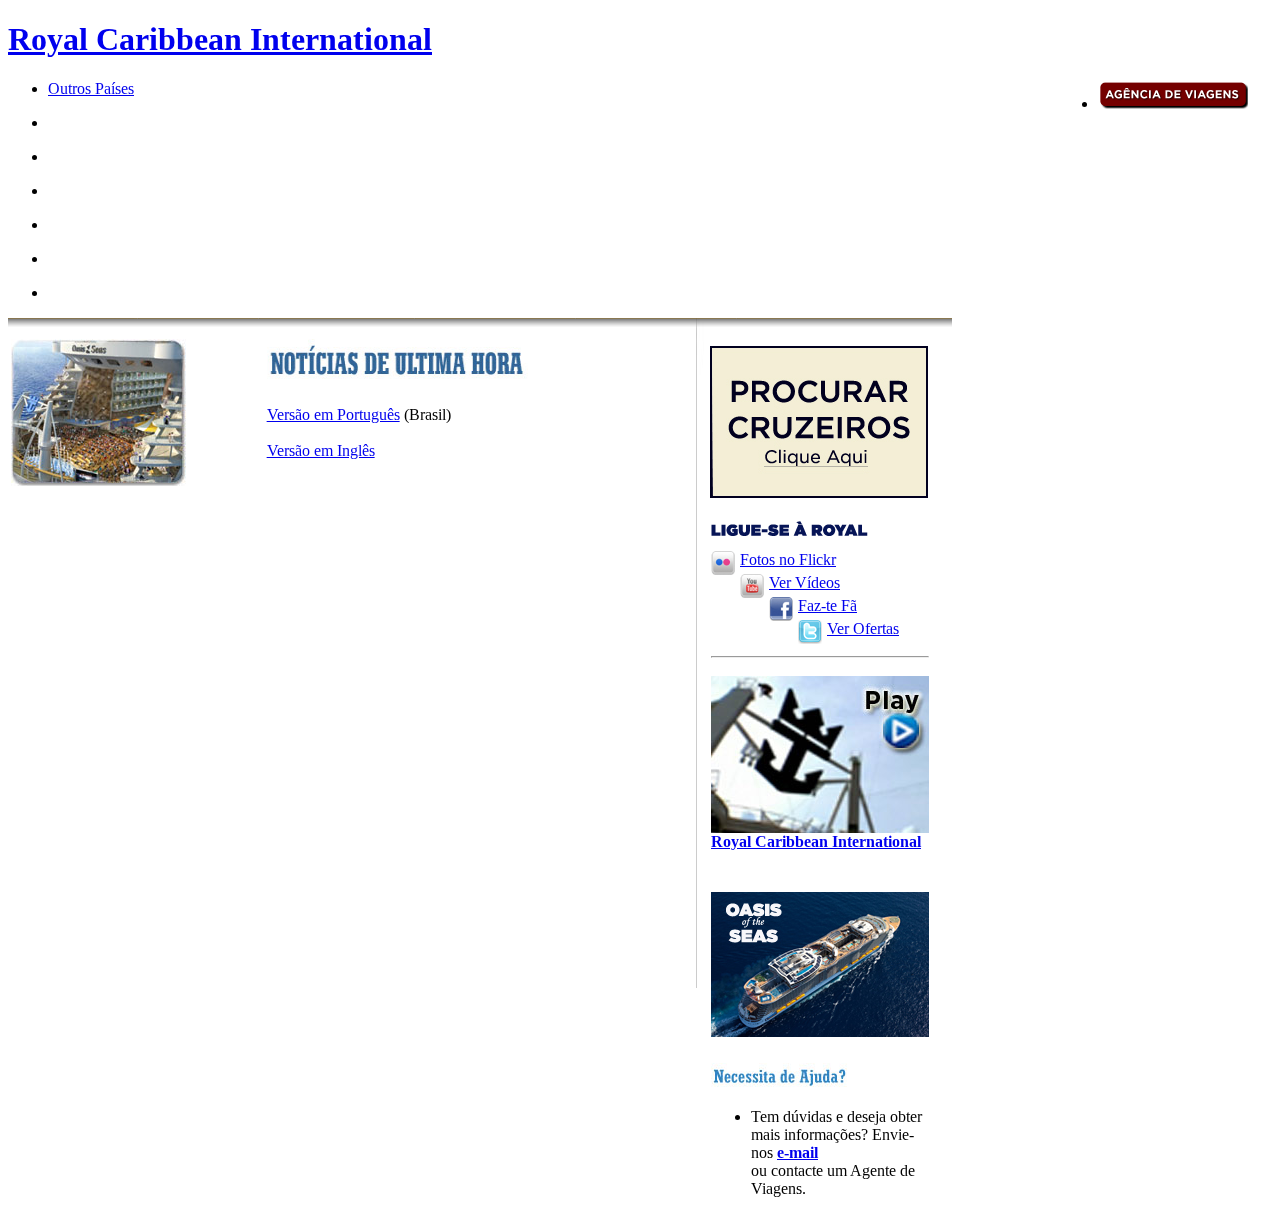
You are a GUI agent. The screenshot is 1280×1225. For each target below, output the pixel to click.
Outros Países (91, 88)
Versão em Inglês (321, 450)
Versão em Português (333, 414)
